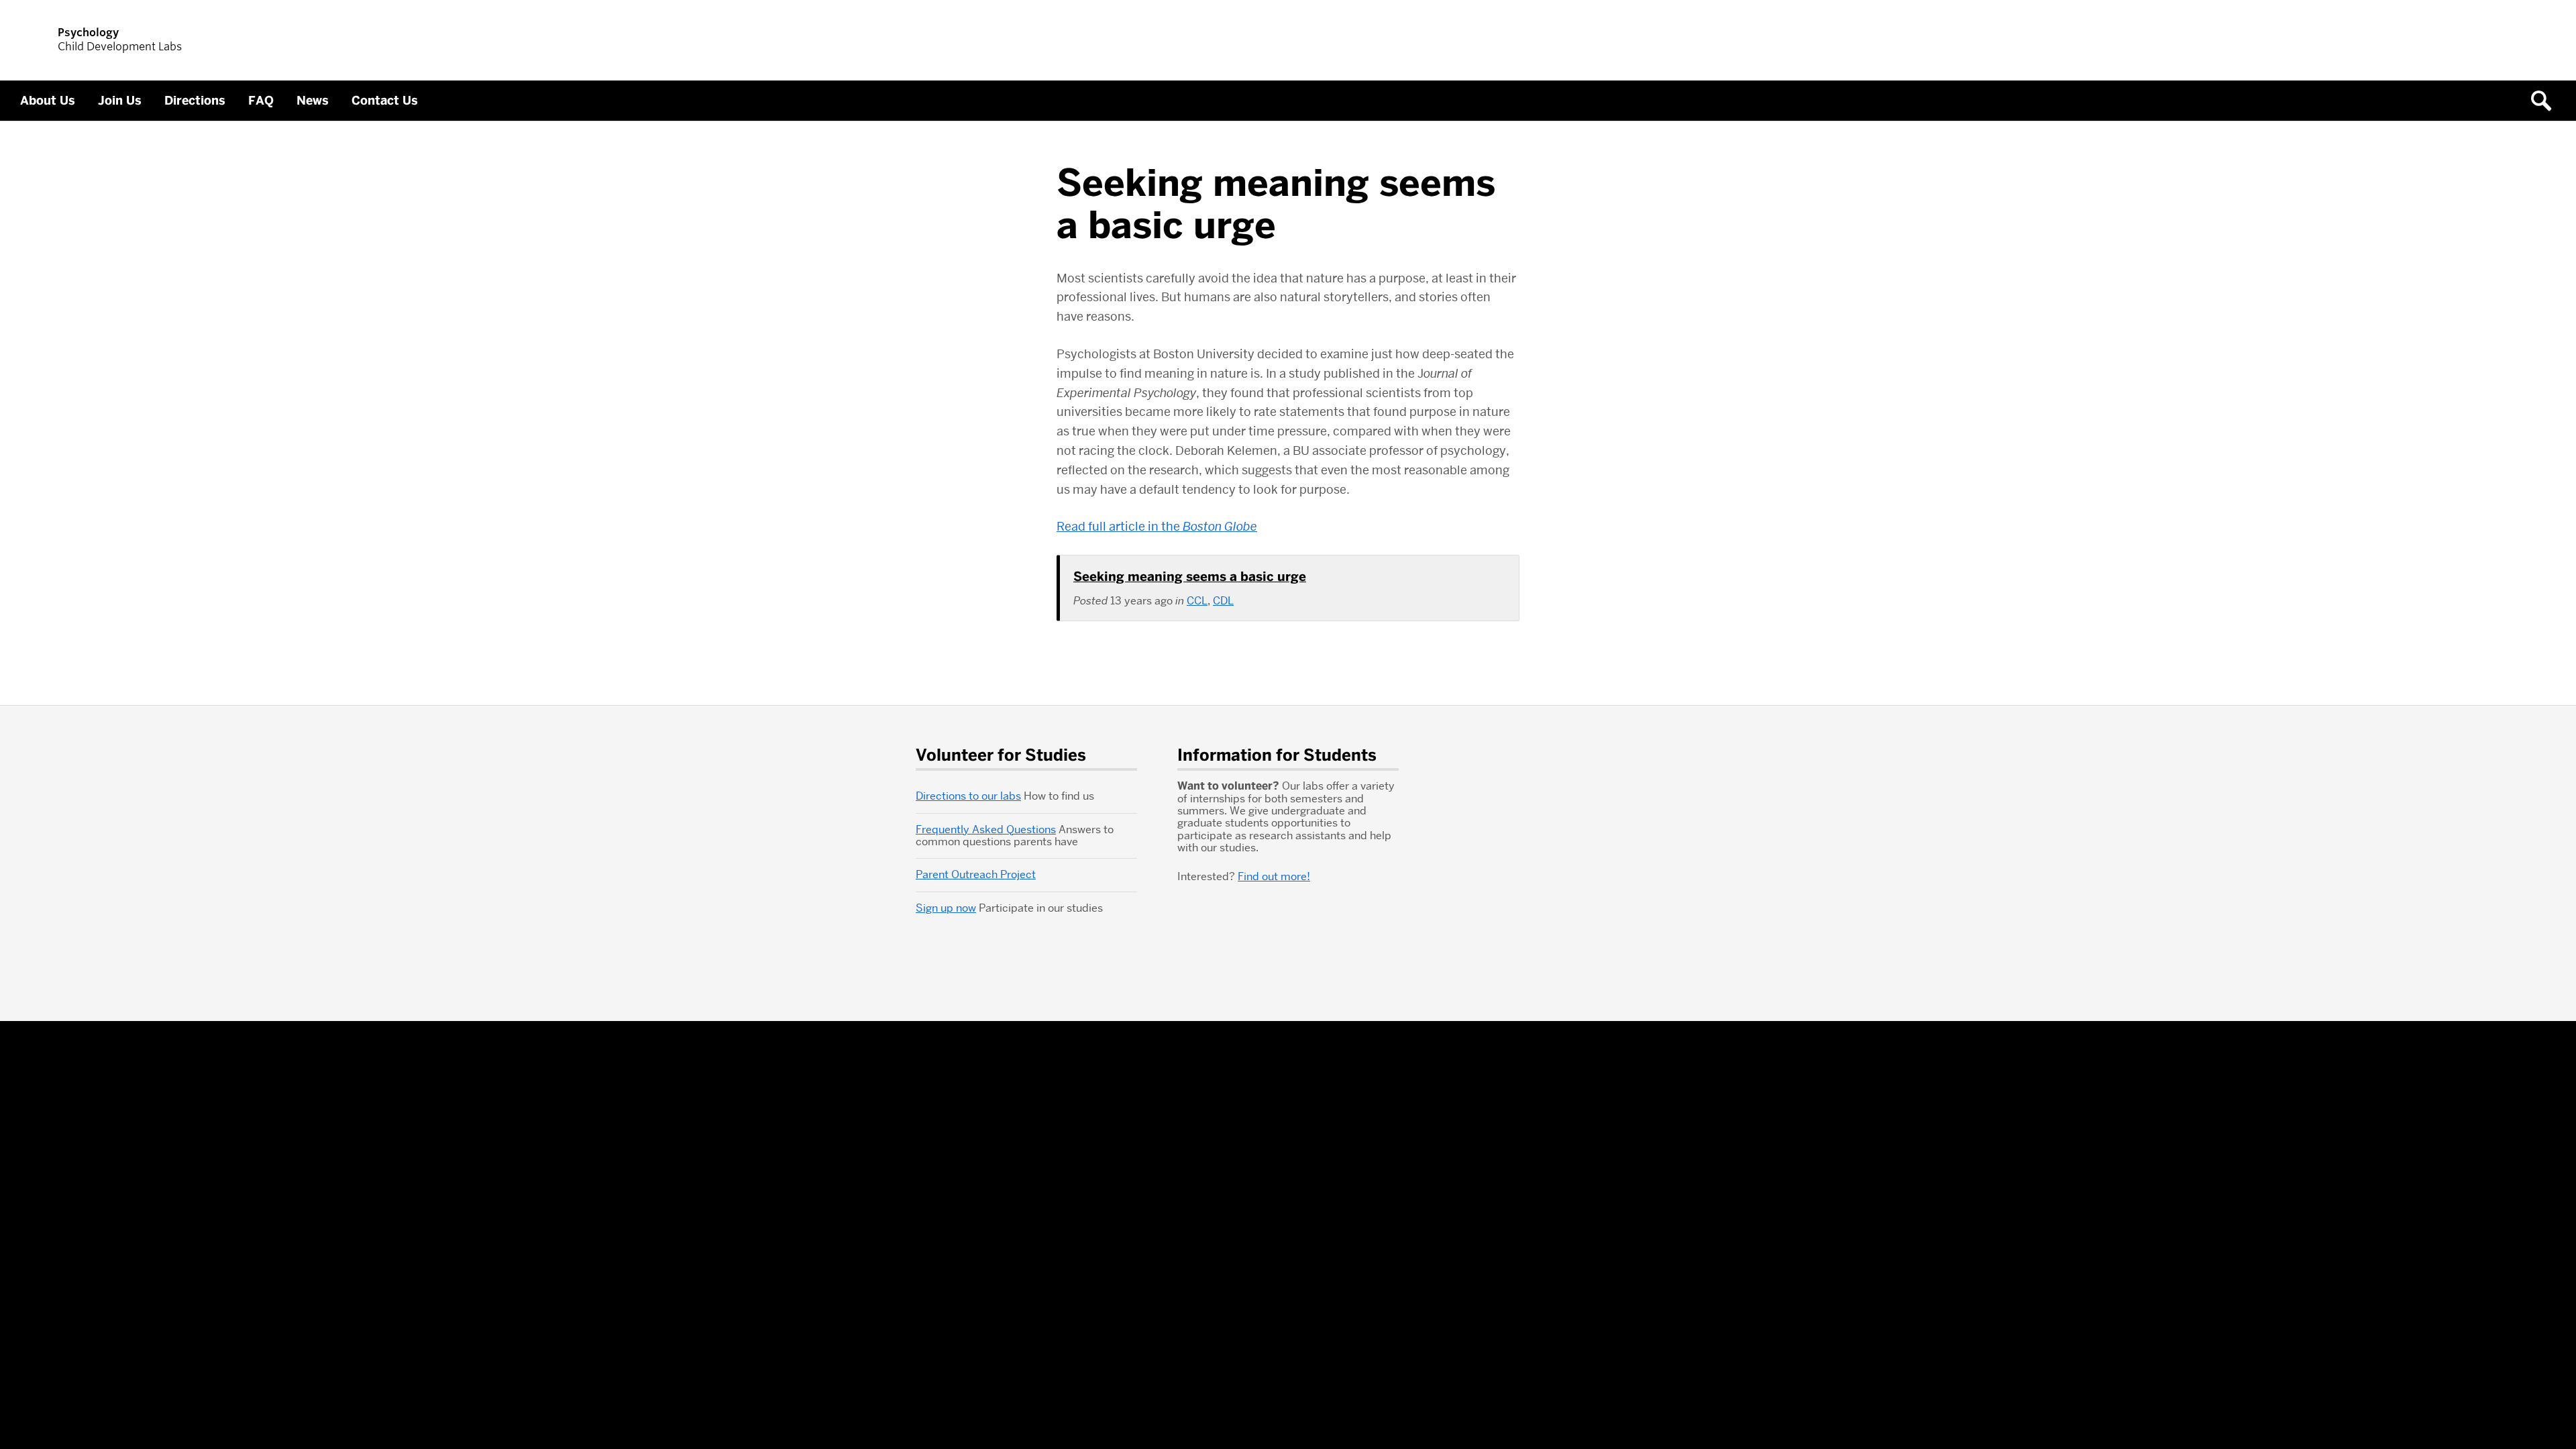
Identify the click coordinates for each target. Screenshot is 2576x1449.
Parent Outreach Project (976, 874)
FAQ (261, 101)
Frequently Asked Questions (986, 829)
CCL (1197, 601)
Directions (195, 101)
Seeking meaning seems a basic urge (1190, 577)
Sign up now (946, 908)
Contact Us (385, 101)
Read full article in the (1157, 526)
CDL (1223, 601)
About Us (48, 101)
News (313, 101)
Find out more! (1274, 876)
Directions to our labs (968, 796)
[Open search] (2546, 101)
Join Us (120, 101)
